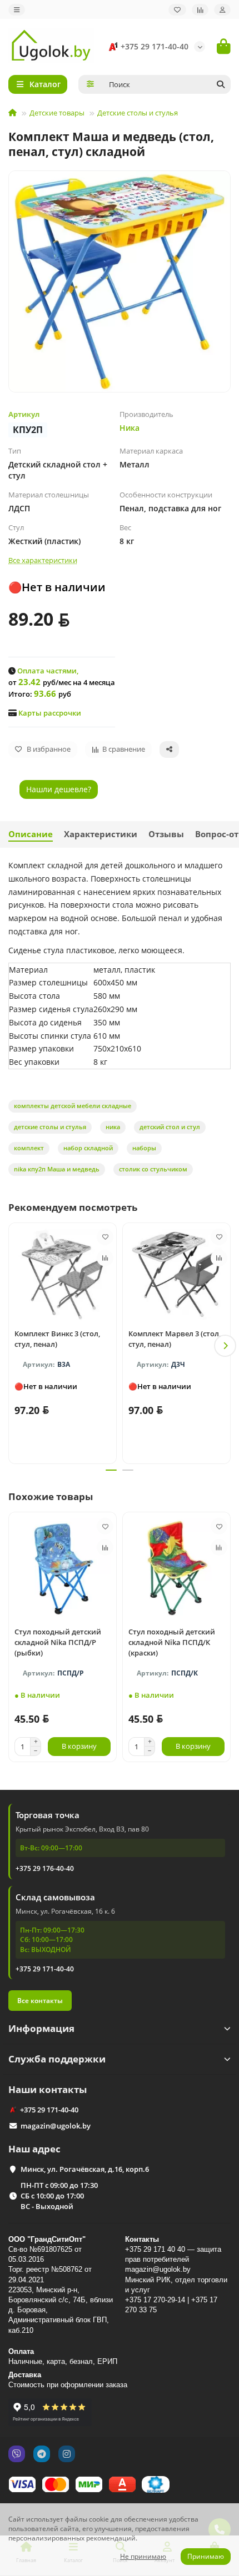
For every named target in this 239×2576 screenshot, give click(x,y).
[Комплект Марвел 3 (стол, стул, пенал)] (176, 1274)
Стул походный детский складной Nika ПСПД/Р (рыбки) (58, 1642)
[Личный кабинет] (222, 10)
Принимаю (206, 2556)
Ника (130, 428)
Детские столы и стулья (138, 113)
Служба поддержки (57, 2059)
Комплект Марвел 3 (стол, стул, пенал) (175, 1339)
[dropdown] (17, 10)
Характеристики (101, 834)
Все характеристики (43, 560)
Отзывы (166, 834)
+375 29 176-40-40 (45, 1868)
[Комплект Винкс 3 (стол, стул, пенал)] (63, 1274)
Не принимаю (143, 2556)
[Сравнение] (200, 10)
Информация (41, 2028)
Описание (31, 834)
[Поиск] (221, 84)
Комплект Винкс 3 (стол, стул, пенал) (57, 1339)
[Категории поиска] (90, 84)
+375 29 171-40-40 (155, 46)
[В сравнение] (105, 1258)
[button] (14, 1346)
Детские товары (57, 113)
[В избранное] (105, 1237)
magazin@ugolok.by (56, 2126)
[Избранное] (177, 10)
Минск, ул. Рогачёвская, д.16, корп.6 (85, 2169)
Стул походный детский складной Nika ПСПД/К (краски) (172, 1642)
